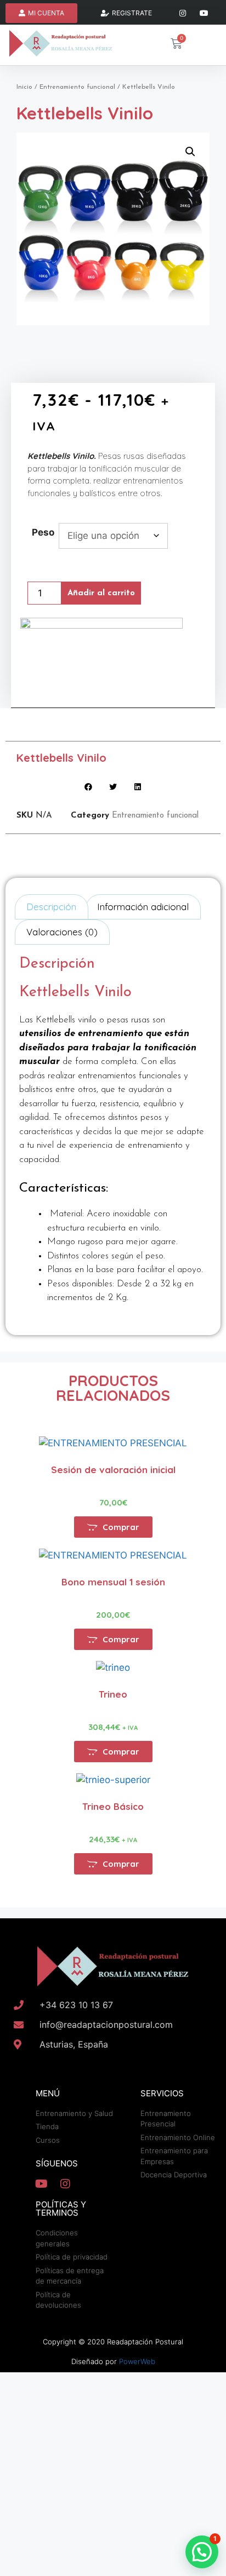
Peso (43, 532)
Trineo (113, 1694)
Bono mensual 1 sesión (113, 1582)
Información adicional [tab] (143, 907)
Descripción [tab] (51, 907)
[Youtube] (204, 13)
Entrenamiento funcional (77, 87)
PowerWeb (137, 2361)
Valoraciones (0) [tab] (62, 932)
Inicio (24, 87)
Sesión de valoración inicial (113, 1470)
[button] (190, 152)
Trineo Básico (113, 1806)
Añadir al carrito (101, 593)
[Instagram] (183, 13)
